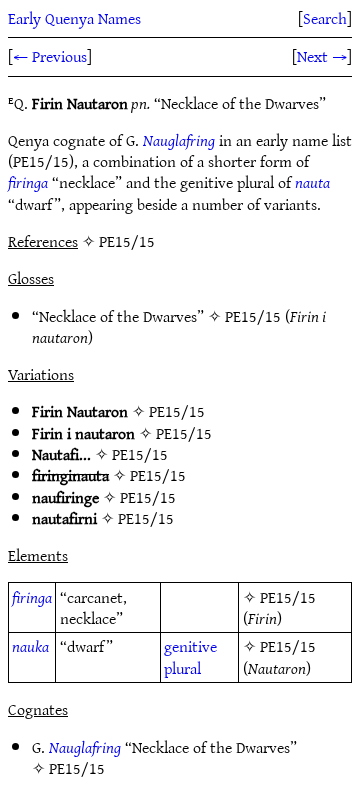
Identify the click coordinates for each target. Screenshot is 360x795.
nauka (30, 646)
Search (325, 18)
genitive (190, 646)
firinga (28, 182)
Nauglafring (179, 140)
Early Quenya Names (74, 18)
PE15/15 (253, 316)
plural (182, 668)
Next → (322, 56)
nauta (312, 182)
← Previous (50, 56)
